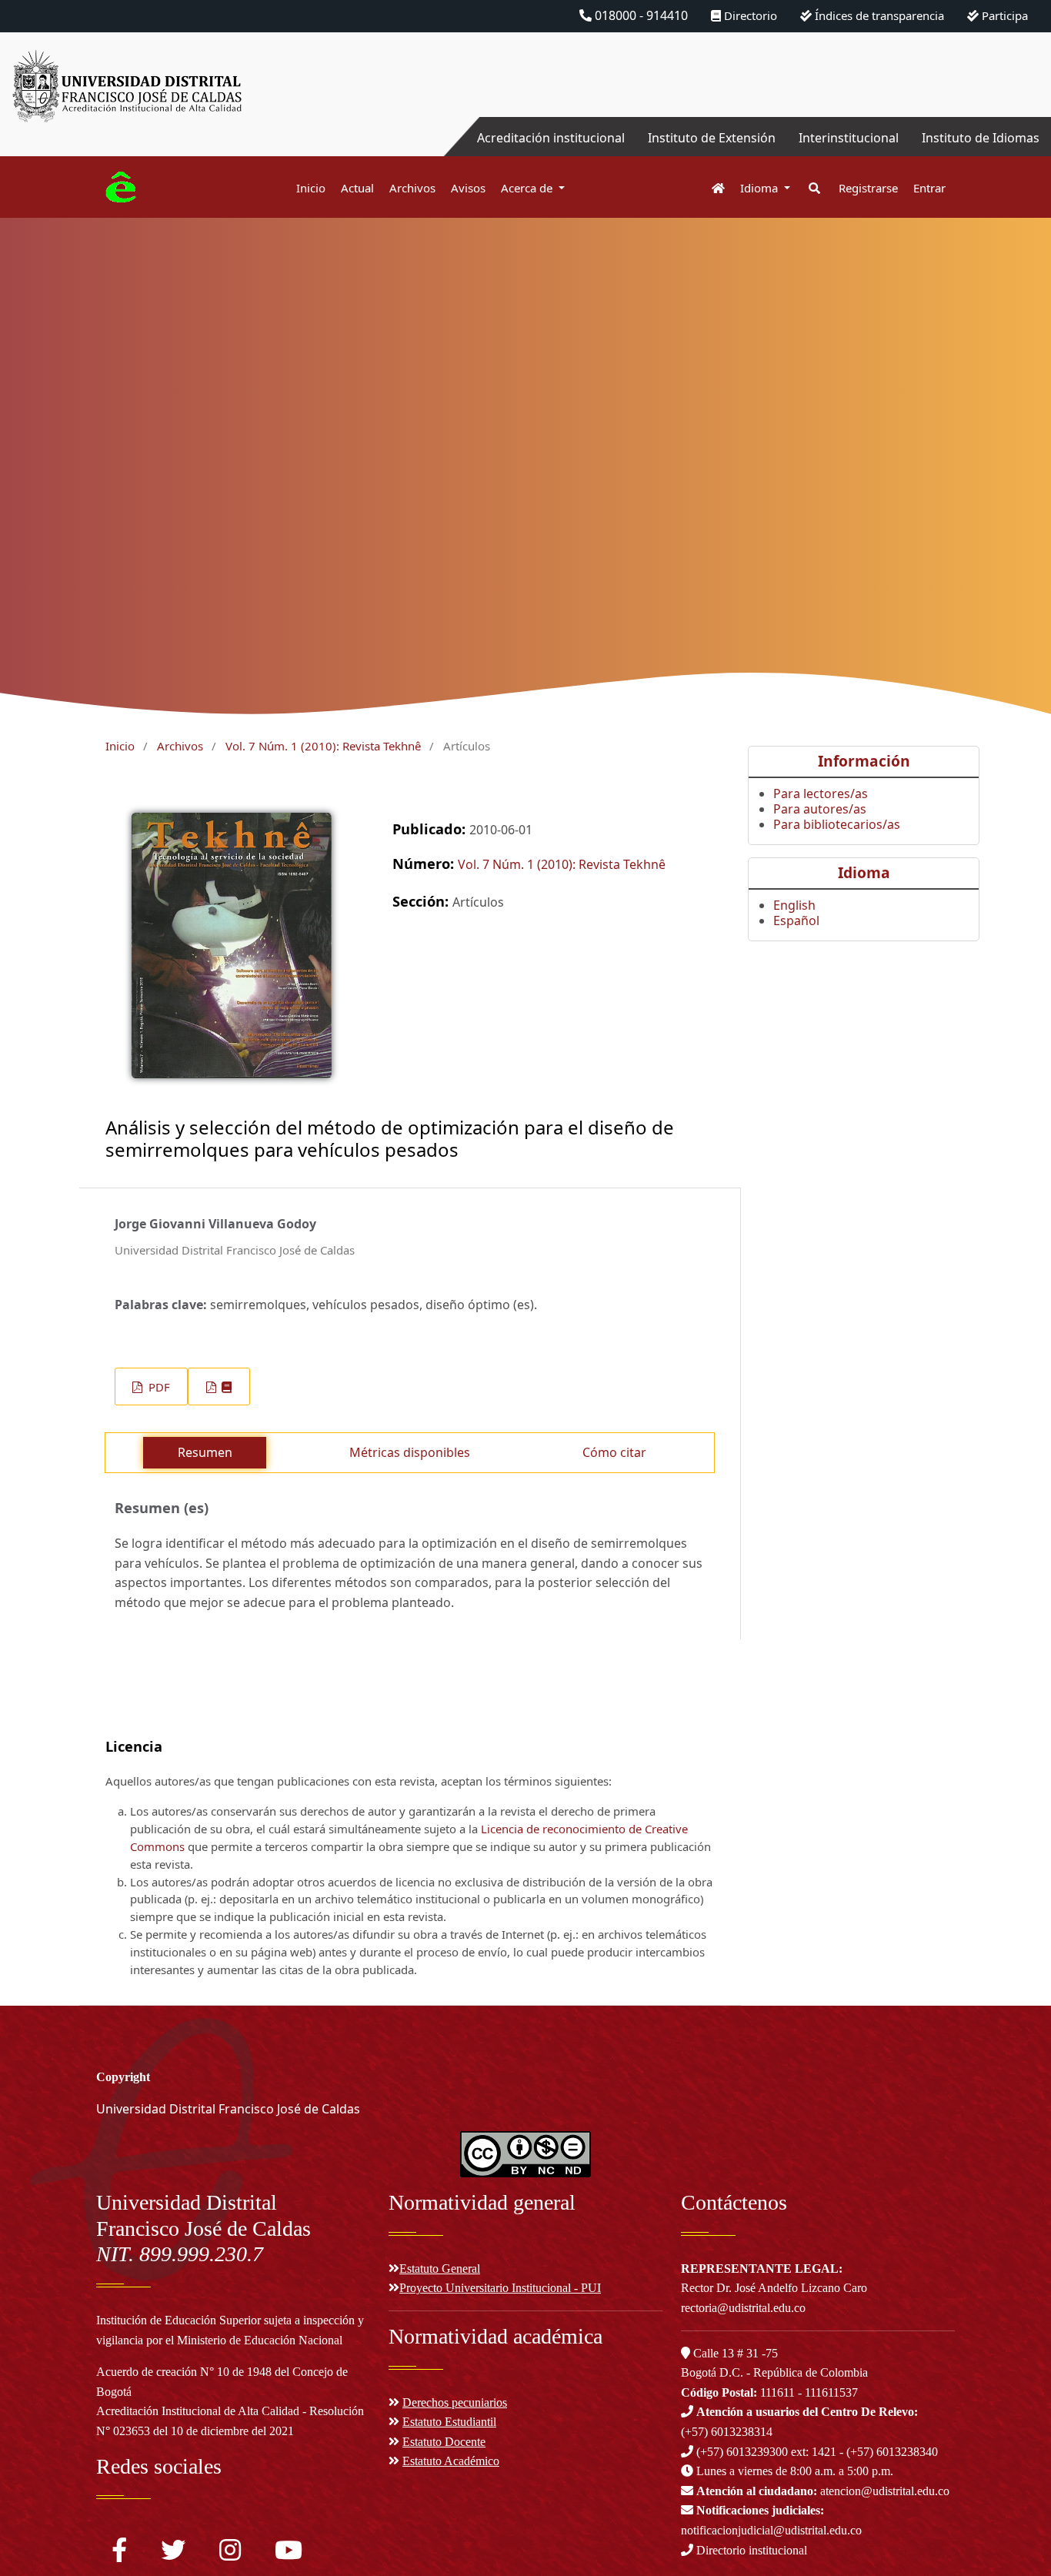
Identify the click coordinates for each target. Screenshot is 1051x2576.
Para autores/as (820, 809)
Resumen (205, 1452)
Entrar (929, 188)
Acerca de (528, 188)
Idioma (761, 188)
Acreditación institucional (551, 138)
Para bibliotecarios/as (837, 824)
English (794, 905)
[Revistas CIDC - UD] (711, 188)
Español (796, 920)
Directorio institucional (750, 2550)
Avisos (468, 188)
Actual (357, 188)
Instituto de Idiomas (981, 138)
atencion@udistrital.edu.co (823, 2491)
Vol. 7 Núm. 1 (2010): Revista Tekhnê (323, 746)
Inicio (311, 188)
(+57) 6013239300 (742, 2452)
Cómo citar (614, 1452)
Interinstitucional (849, 138)
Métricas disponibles (410, 1452)
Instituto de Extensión (712, 138)
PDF (158, 1387)
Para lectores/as (821, 794)
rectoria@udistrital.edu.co (743, 2308)
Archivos (412, 188)
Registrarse (868, 188)
